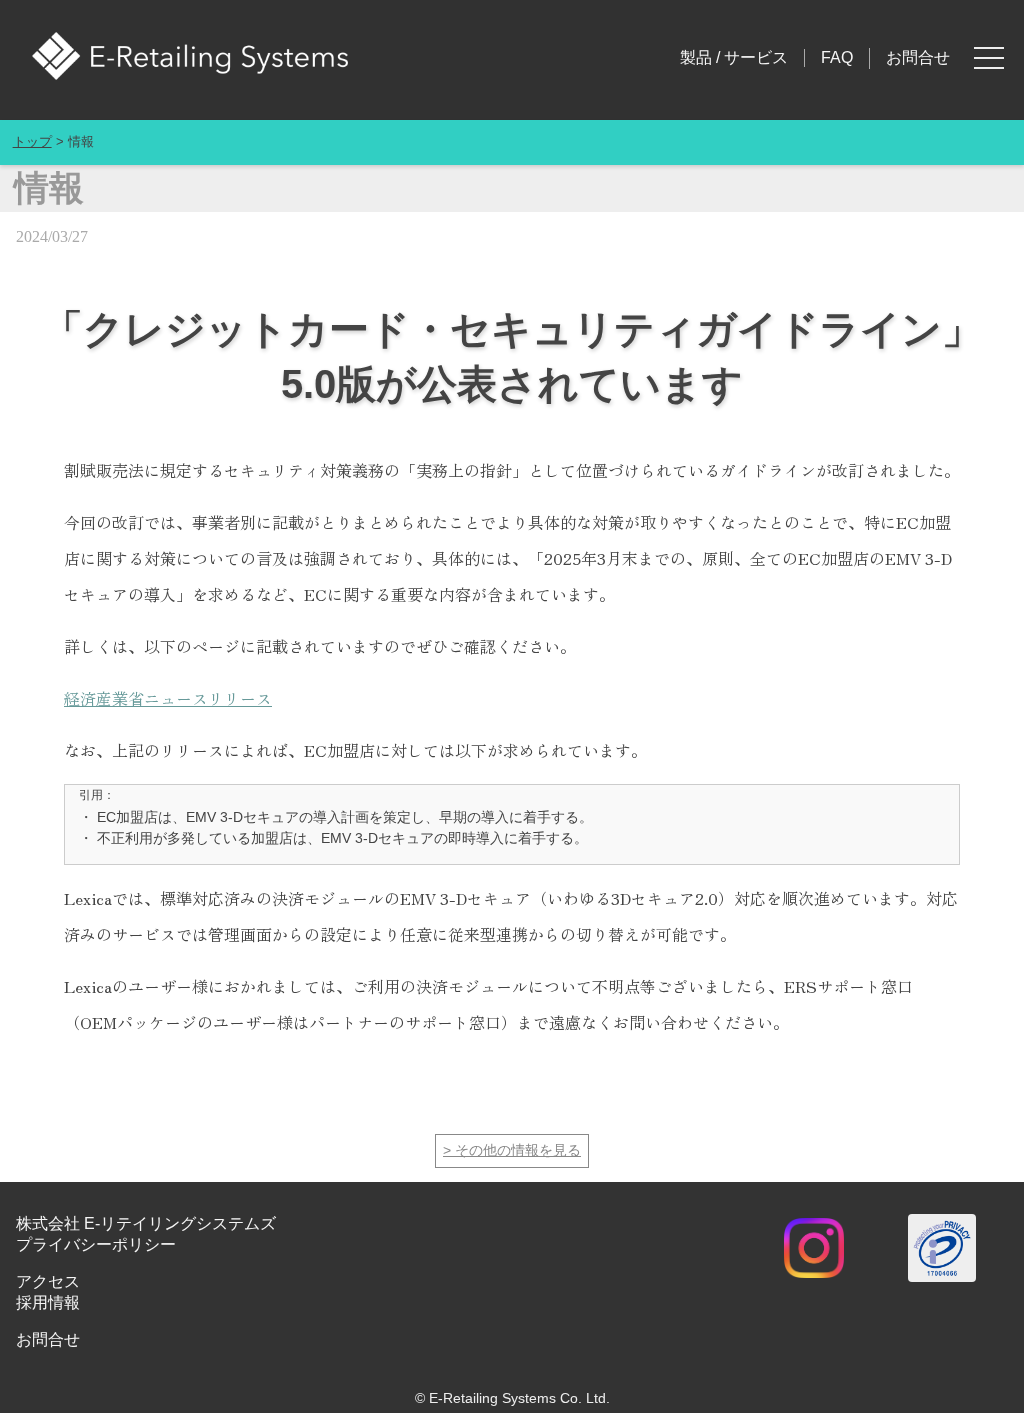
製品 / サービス (734, 57)
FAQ (837, 57)
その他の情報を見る (518, 1150)
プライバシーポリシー (96, 1244)
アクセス (48, 1281)
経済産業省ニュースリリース (168, 698)
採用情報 (48, 1302)
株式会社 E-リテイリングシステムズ (146, 1223)
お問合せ (918, 57)
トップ (32, 142)
